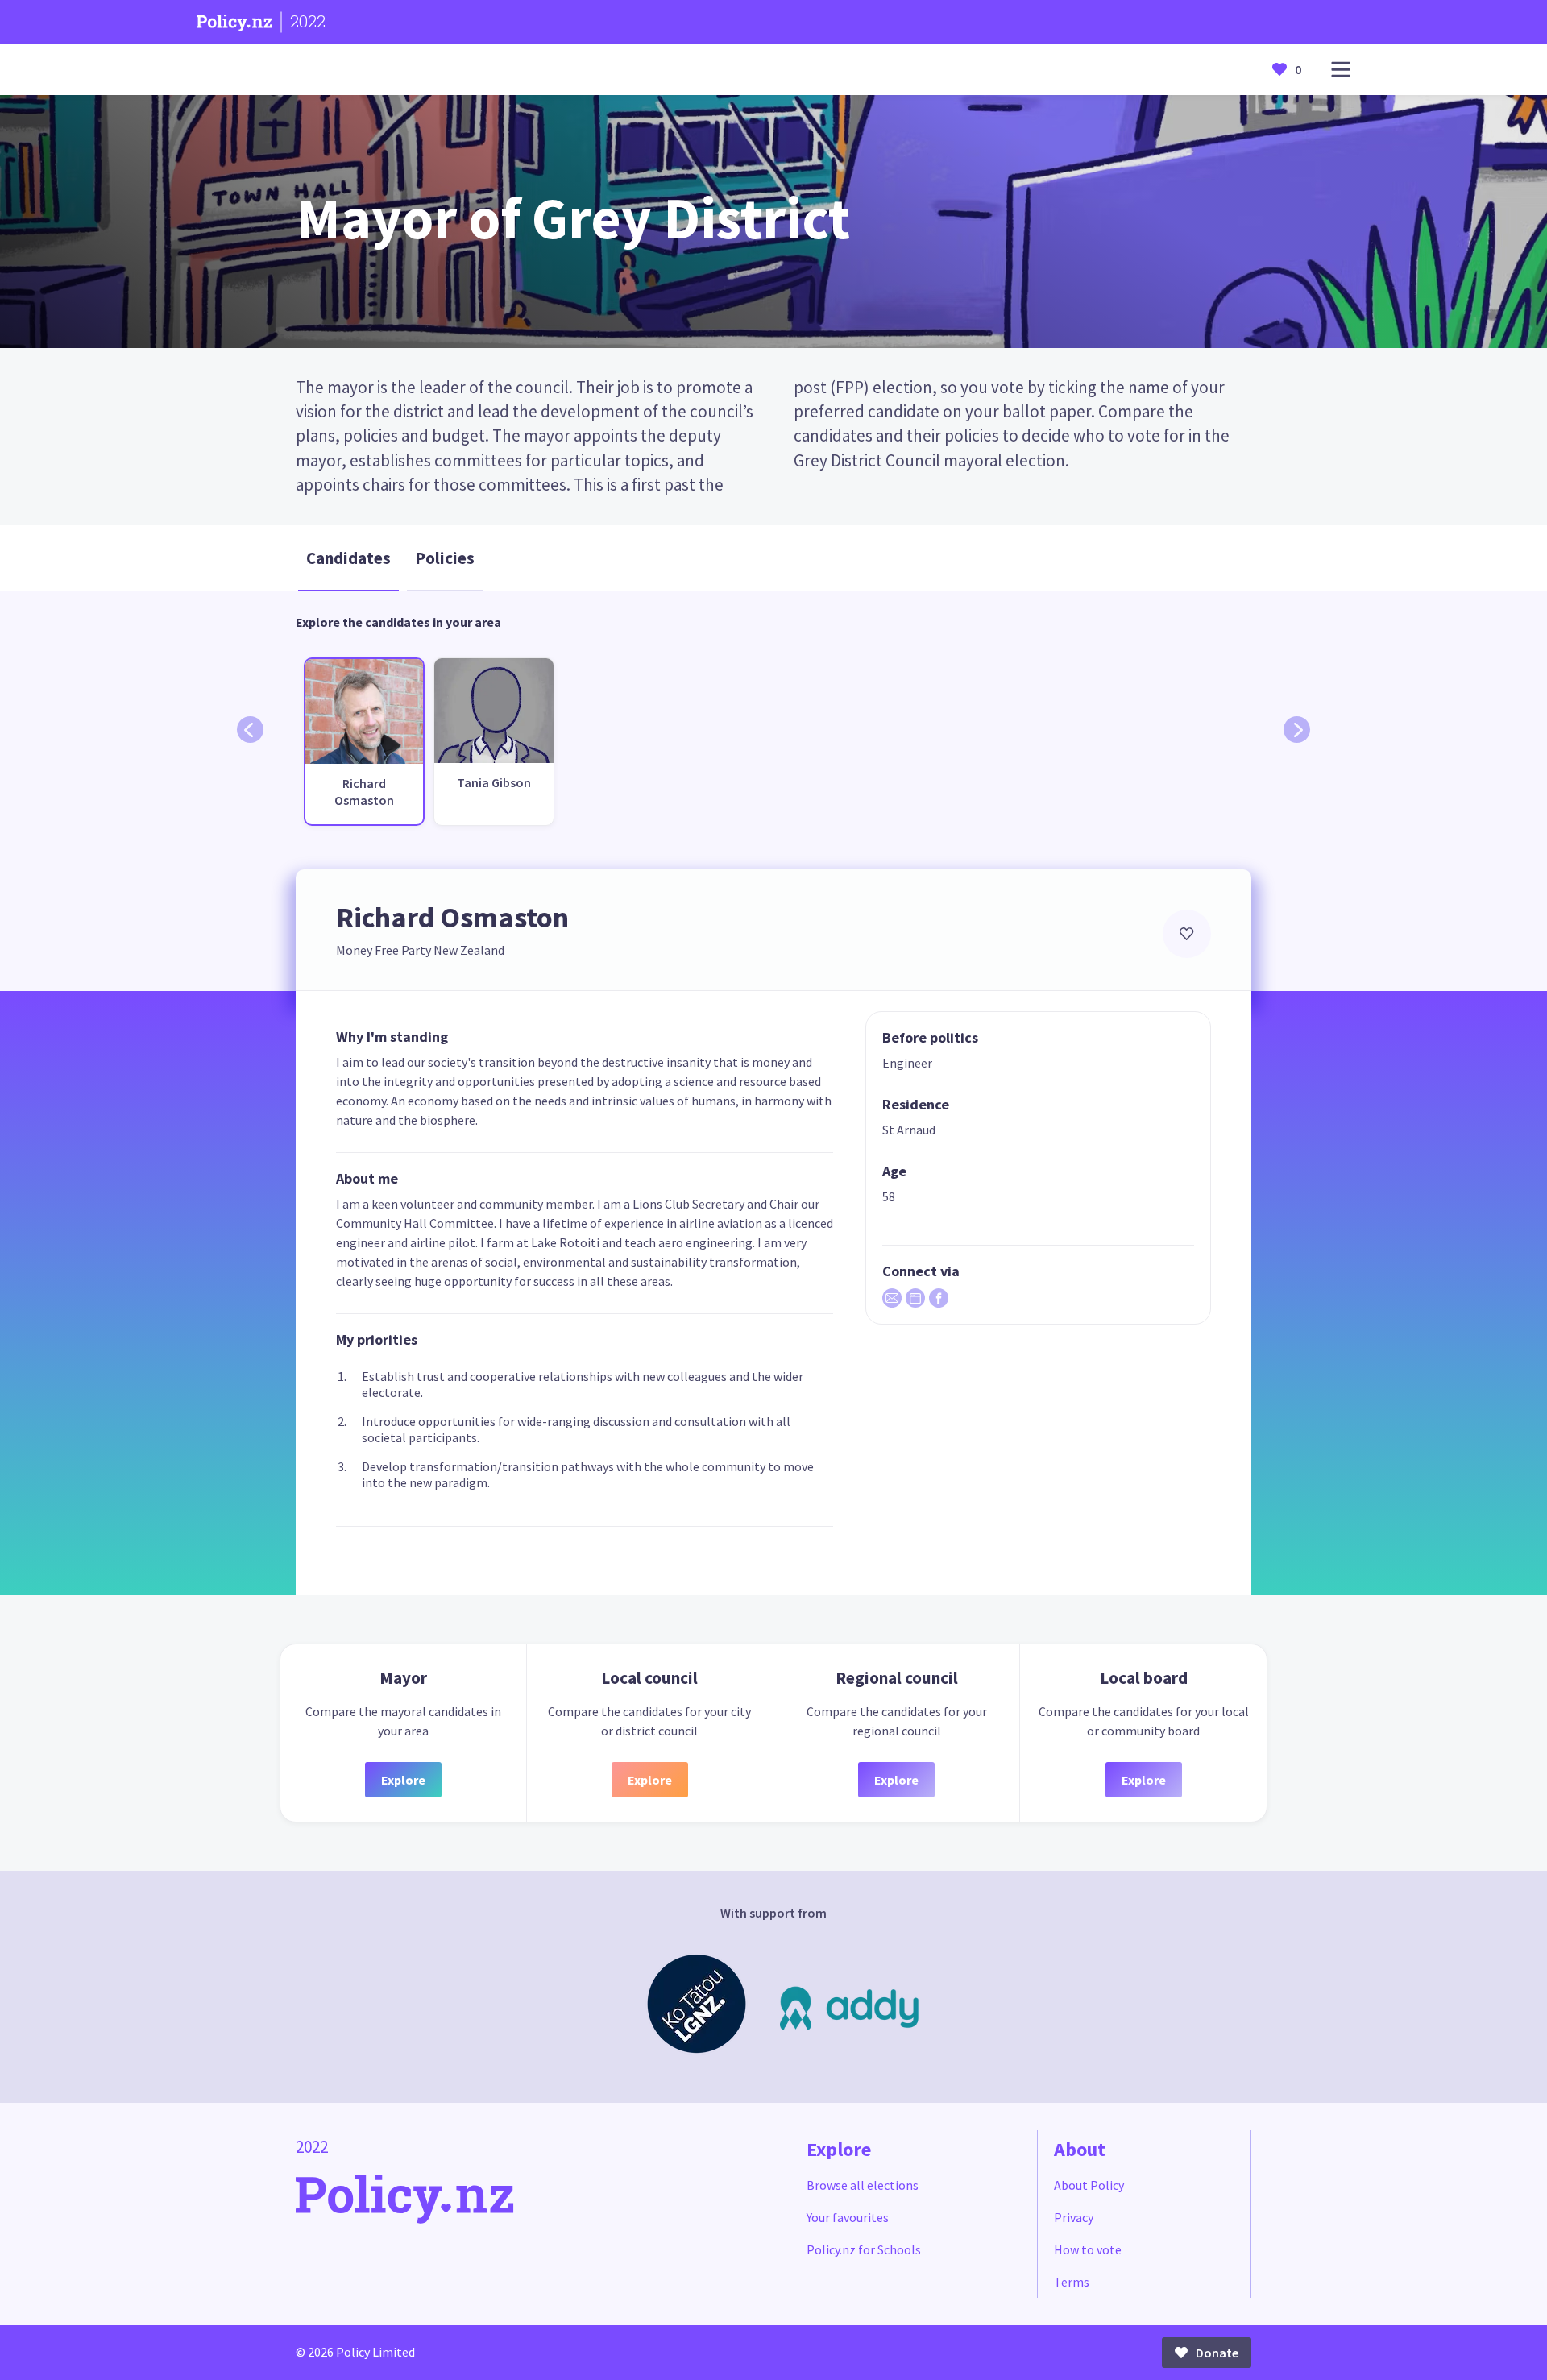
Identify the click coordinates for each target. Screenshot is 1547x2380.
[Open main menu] (1341, 70)
